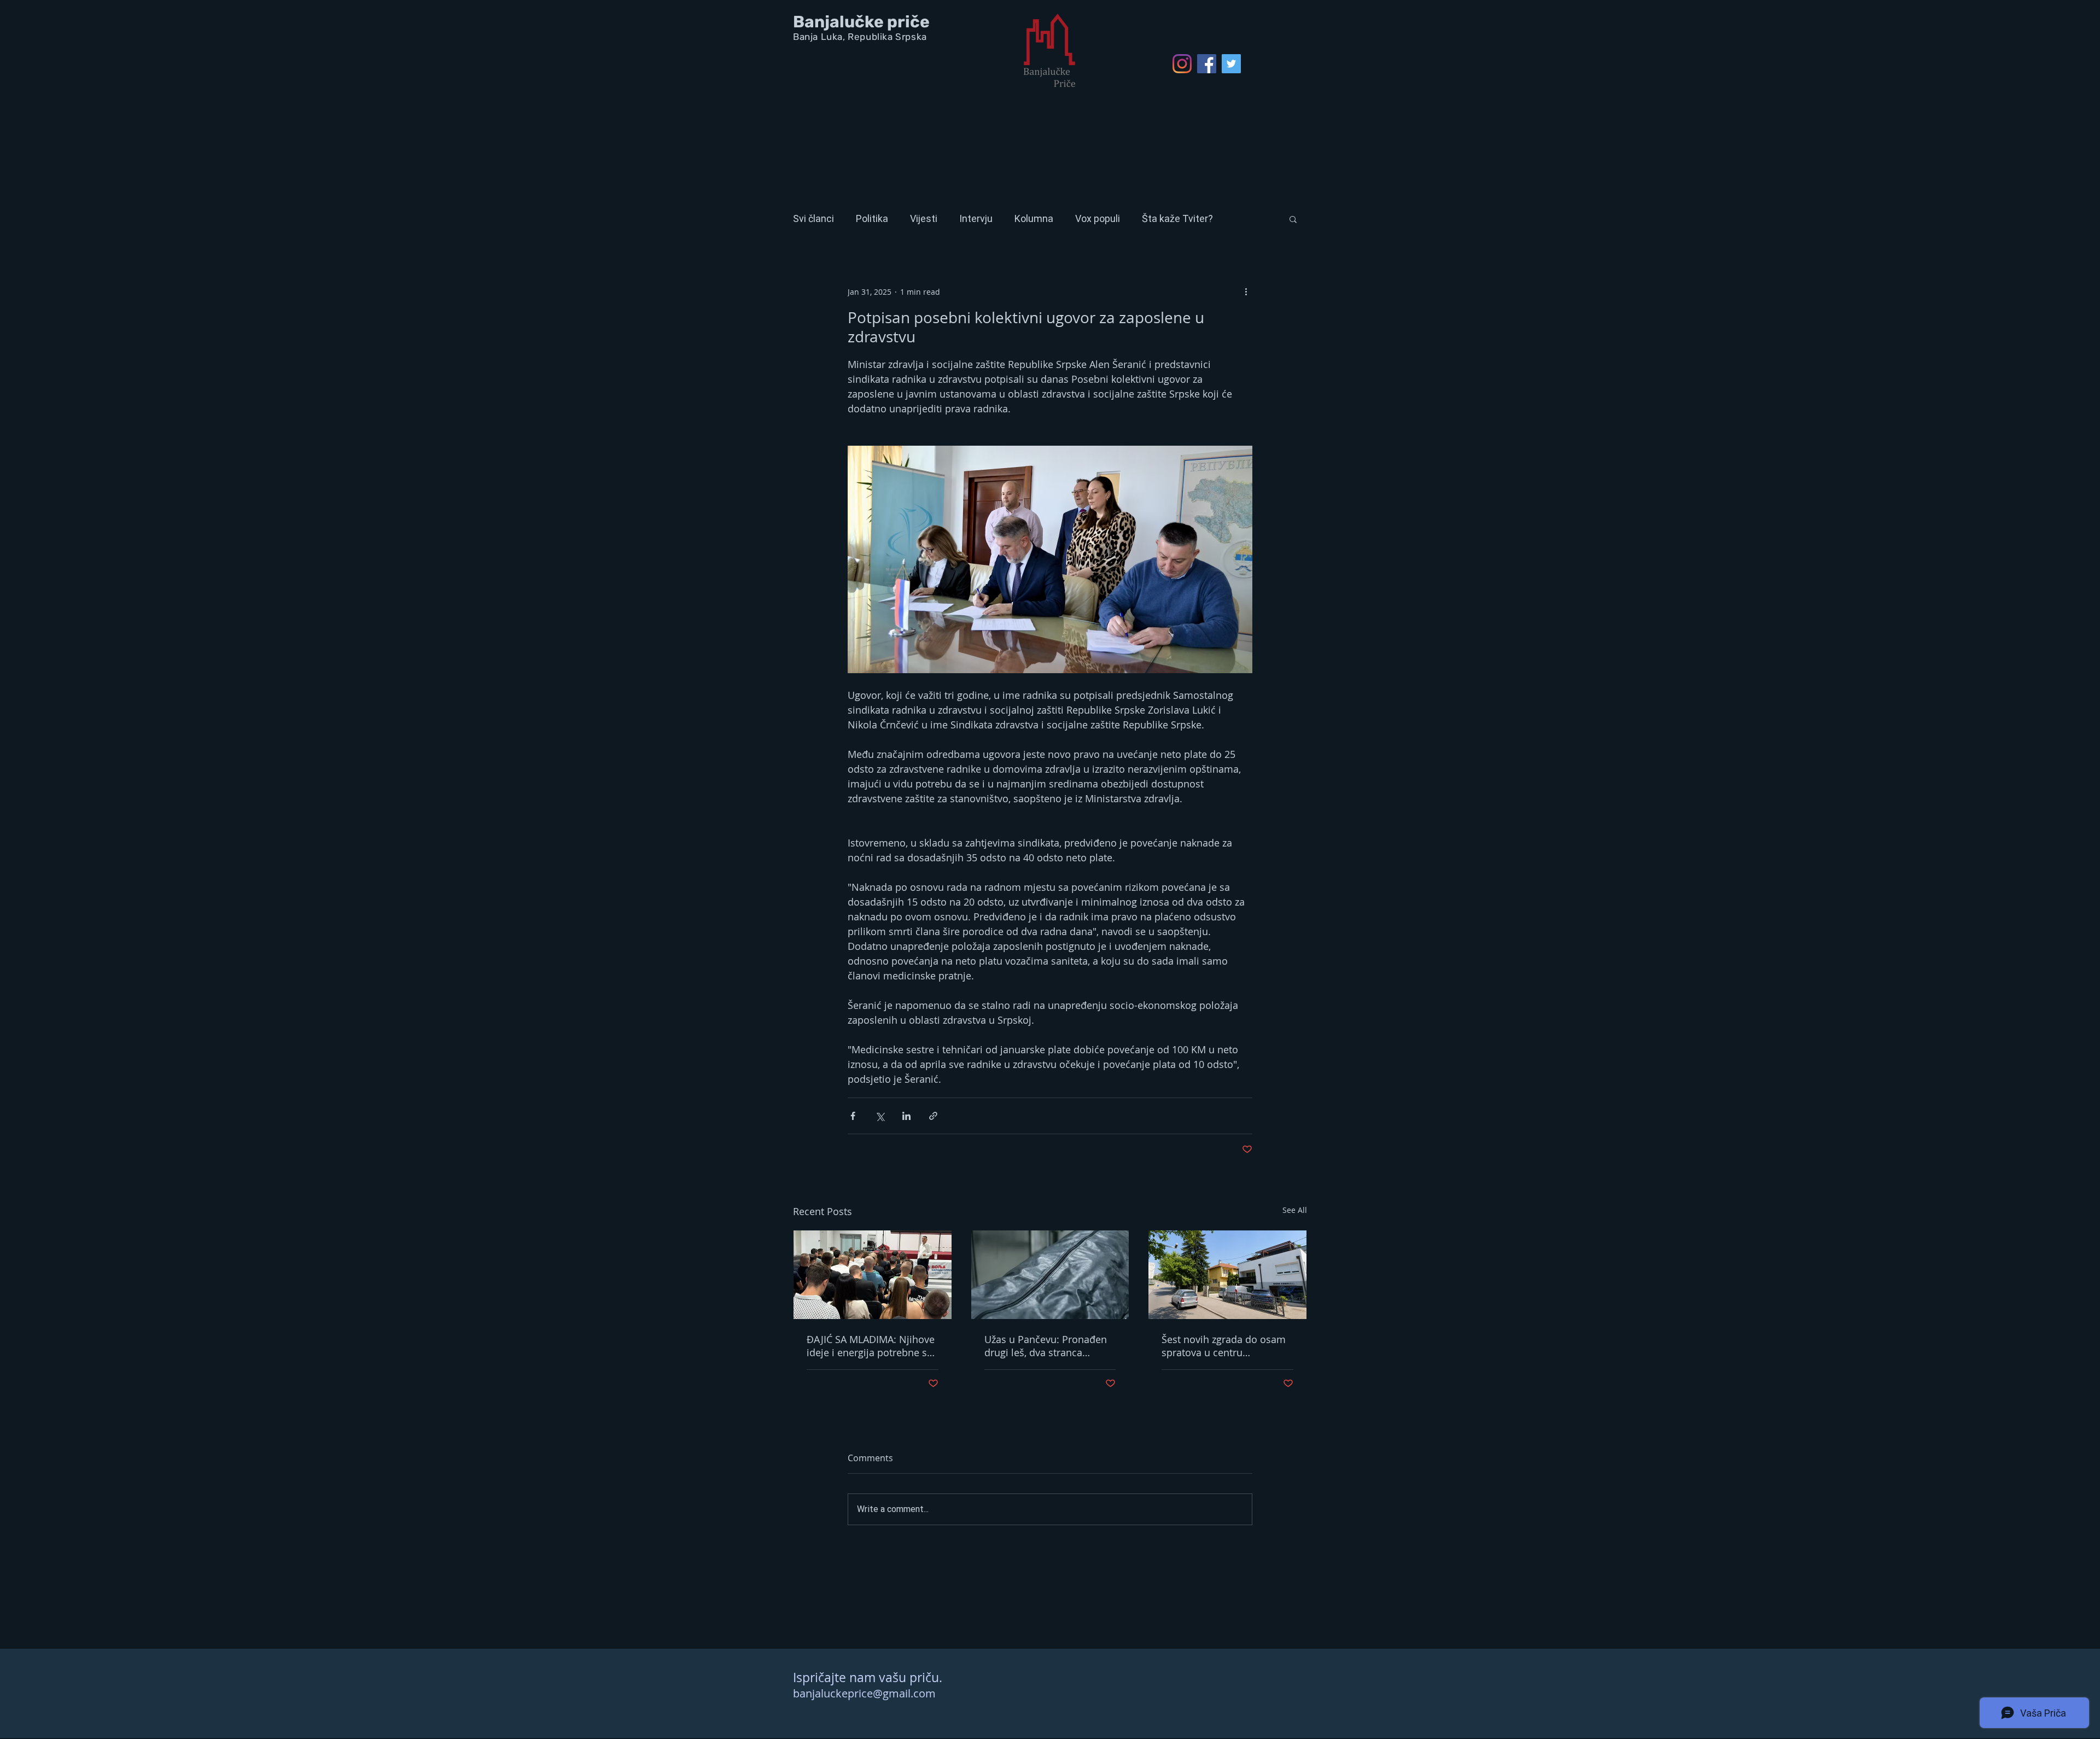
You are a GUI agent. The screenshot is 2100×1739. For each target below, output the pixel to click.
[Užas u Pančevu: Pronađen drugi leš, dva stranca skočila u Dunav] (1050, 1275)
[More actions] (1246, 291)
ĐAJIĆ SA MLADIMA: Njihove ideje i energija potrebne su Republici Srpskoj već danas (871, 1346)
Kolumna (1034, 218)
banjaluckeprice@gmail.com (864, 1693)
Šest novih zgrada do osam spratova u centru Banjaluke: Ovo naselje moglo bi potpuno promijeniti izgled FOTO (1224, 1346)
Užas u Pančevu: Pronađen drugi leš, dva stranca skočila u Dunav (1046, 1346)
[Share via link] (933, 1116)
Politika (872, 218)
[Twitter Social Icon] (1231, 64)
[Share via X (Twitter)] (880, 1116)
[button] (1293, 219)
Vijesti (924, 218)
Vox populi (1098, 218)
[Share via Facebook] (853, 1116)
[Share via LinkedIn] (906, 1116)
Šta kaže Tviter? (1177, 218)
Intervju (976, 218)
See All (1295, 1210)
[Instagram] (1182, 64)
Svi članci (813, 218)
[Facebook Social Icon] (1207, 64)
